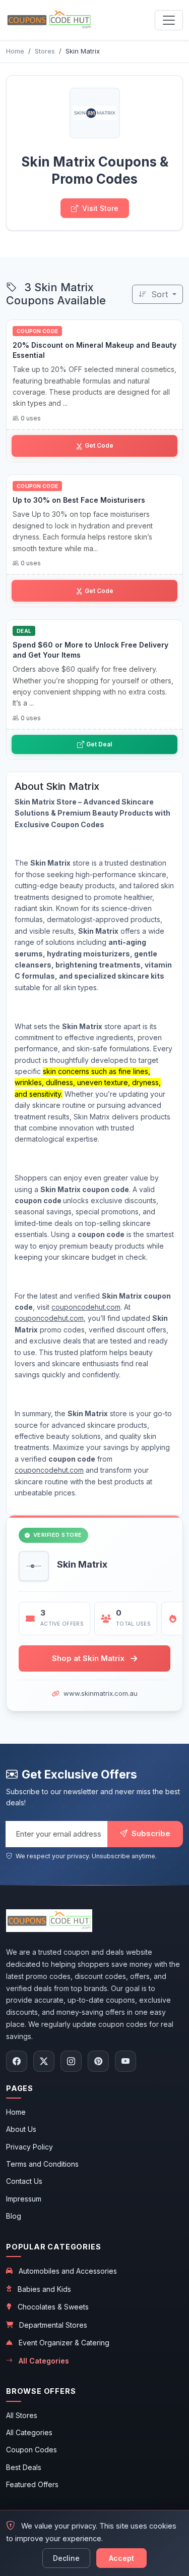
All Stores (22, 2415)
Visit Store (100, 208)
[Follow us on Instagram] (71, 2061)
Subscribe (150, 1833)
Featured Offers (32, 2484)
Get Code (99, 445)
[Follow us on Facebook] (17, 2061)
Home (16, 2112)
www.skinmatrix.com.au (101, 1693)
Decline (66, 2558)
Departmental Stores (53, 2325)
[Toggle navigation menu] (169, 20)
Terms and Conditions (42, 2164)
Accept (121, 2558)
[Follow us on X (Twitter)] (44, 2061)
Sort (160, 294)
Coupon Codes (31, 2450)
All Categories (44, 2361)
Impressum (24, 2199)
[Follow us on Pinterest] (98, 2061)
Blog (14, 2216)
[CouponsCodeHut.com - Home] (49, 20)
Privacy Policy (29, 2147)
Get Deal (99, 744)
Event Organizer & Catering (64, 2343)
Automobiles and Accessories (68, 2271)
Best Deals (24, 2467)
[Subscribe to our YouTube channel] (125, 2061)
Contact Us (24, 2181)
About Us (21, 2129)
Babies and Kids (44, 2289)
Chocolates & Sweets (53, 2307)
